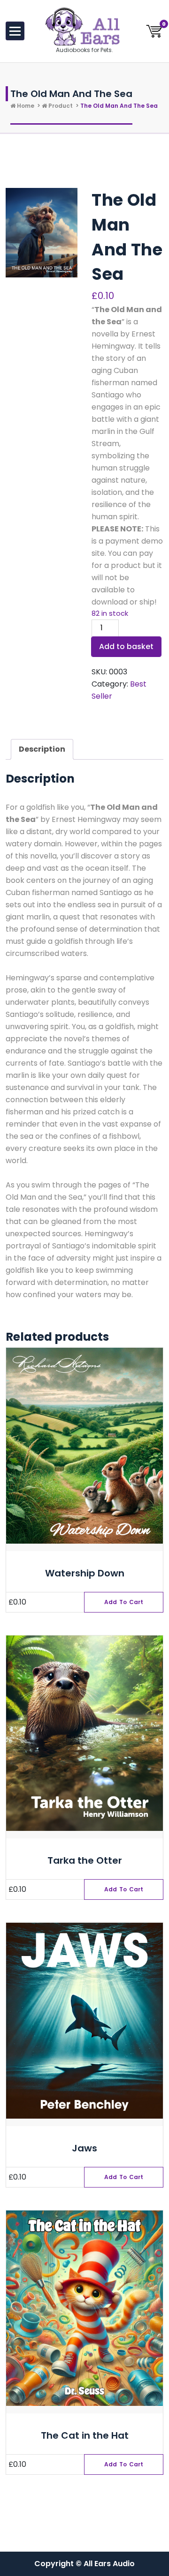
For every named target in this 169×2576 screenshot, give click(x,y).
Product (60, 106)
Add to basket (126, 646)
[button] (124, 1602)
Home (25, 106)
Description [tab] (42, 749)
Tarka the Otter (85, 1860)
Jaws (84, 2148)
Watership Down (85, 1573)
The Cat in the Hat (85, 2435)
